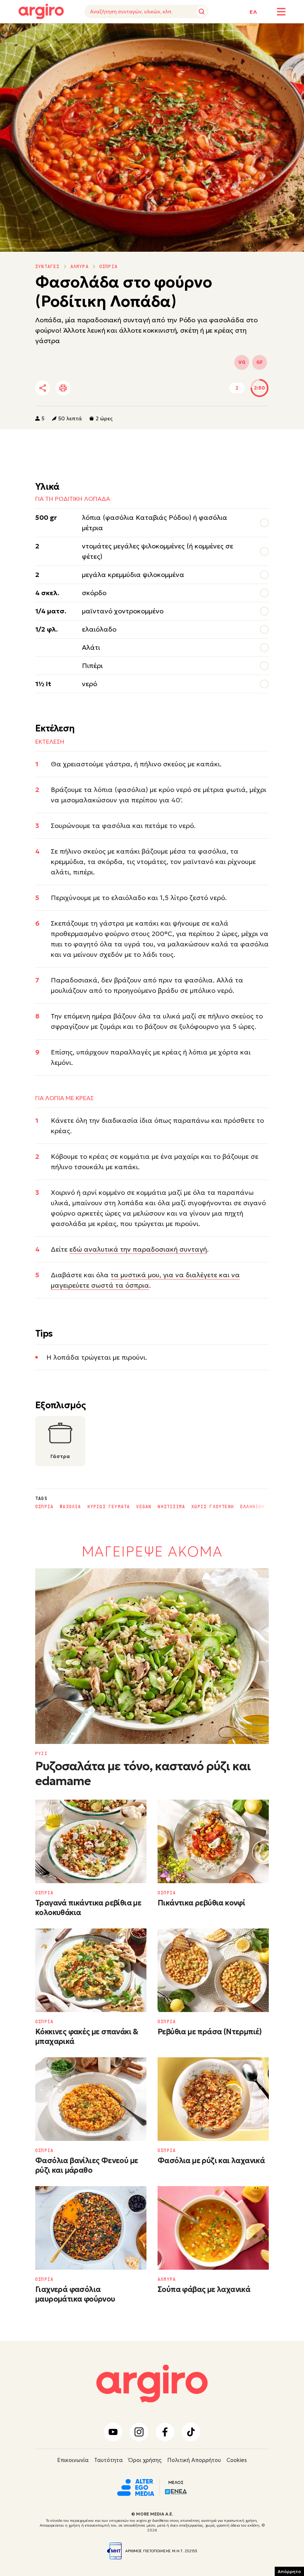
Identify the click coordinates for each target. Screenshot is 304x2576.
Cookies (237, 2460)
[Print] (63, 388)
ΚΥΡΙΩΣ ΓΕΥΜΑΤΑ (109, 1507)
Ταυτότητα (108, 2460)
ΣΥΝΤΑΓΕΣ (47, 267)
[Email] (146, 388)
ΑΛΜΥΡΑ (80, 267)
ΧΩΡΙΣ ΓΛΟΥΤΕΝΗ (213, 1507)
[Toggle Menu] (281, 12)
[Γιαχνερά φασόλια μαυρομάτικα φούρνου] (91, 2228)
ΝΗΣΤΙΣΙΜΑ (171, 1507)
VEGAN (144, 1507)
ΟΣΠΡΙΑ (108, 267)
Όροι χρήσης (145, 2460)
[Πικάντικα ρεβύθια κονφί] (213, 1841)
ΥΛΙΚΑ (26, 34)
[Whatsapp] (126, 388)
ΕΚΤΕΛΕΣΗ (55, 34)
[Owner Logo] (136, 2487)
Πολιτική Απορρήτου (194, 2460)
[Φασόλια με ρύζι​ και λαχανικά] (213, 2099)
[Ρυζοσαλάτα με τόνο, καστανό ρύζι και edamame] (152, 1656)
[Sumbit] (202, 12)
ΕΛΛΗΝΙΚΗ (252, 1507)
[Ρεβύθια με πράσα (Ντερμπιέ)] (213, 1970)
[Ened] (176, 2491)
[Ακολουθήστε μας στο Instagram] (139, 2432)
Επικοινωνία (73, 2460)
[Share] (43, 388)
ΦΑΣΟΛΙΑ (70, 1507)
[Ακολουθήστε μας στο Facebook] (165, 2432)
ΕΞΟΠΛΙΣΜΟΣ (115, 34)
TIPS (83, 34)
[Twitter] (85, 388)
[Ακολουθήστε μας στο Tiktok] (191, 2432)
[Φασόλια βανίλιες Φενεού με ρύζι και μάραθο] (91, 2099)
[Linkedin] (105, 388)
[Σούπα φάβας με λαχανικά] (213, 2228)
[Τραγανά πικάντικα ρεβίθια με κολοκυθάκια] (91, 1841)
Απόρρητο (289, 2571)
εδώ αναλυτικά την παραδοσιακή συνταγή (138, 1249)
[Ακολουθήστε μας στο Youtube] (113, 2432)
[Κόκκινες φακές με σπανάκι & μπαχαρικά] (91, 1970)
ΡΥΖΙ (41, 1754)
